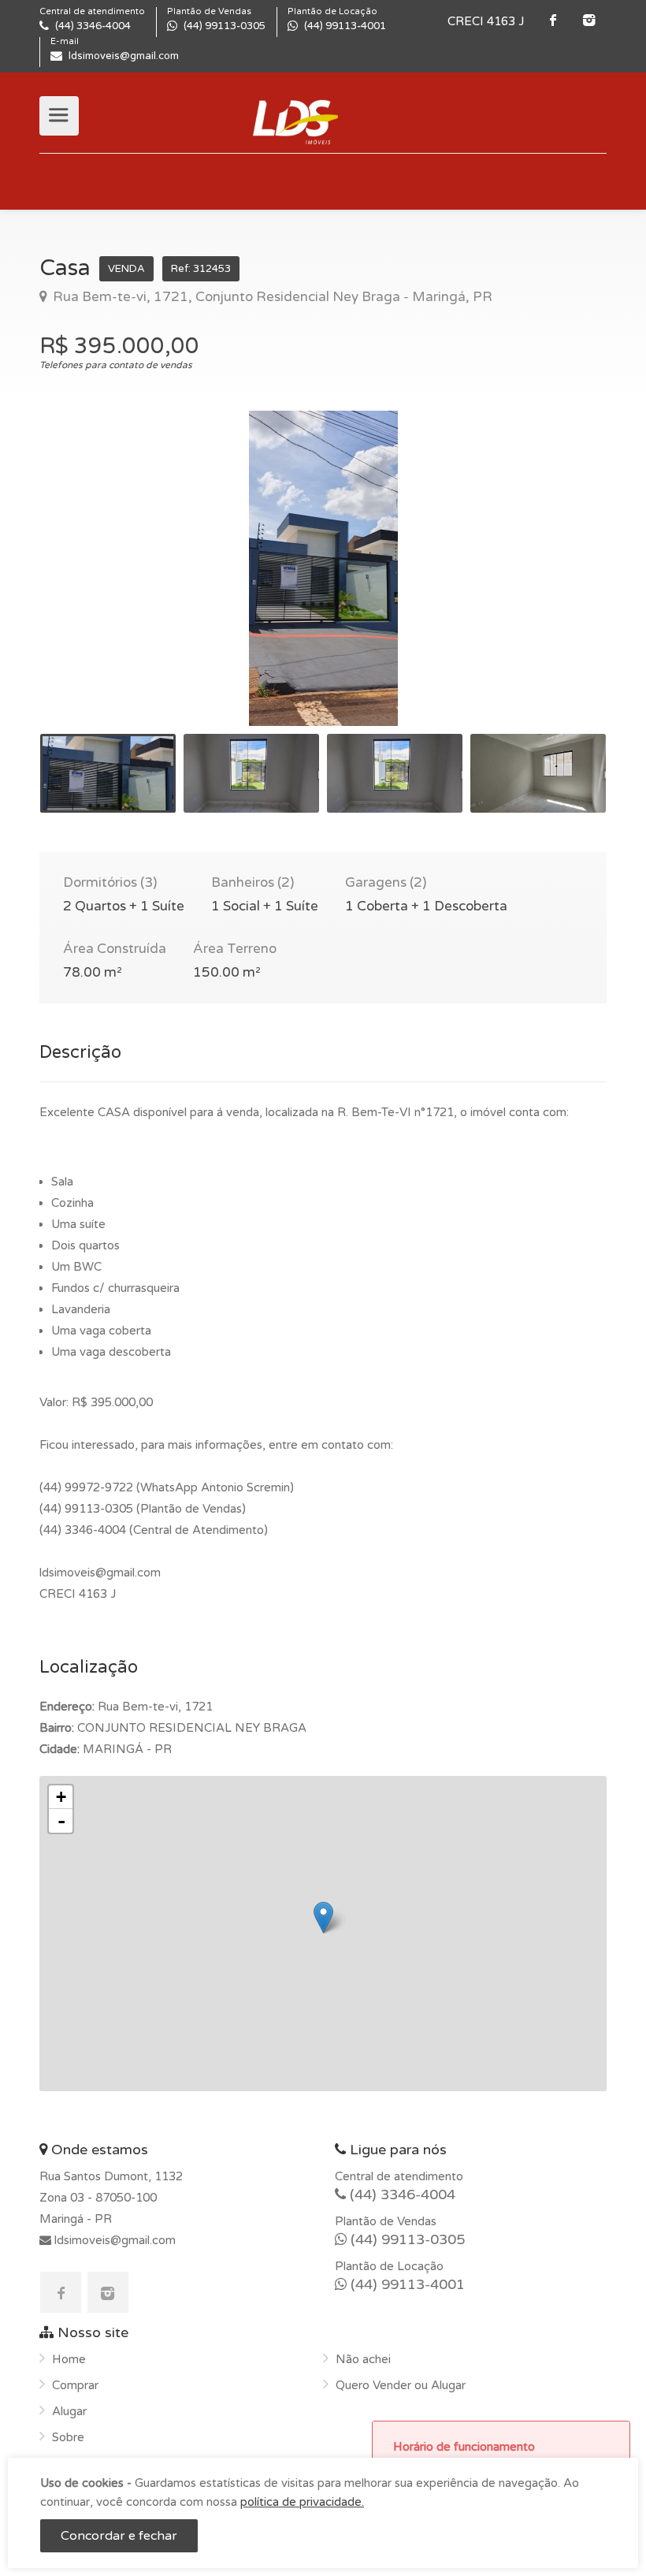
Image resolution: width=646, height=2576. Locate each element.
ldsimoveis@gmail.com (113, 2240)
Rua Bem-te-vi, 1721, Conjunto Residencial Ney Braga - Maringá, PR (271, 297)
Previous (84, 588)
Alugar (69, 2411)
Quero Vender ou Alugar (401, 2385)
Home (69, 2359)
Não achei (363, 2359)
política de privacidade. (302, 2502)
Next (562, 588)
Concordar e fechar (119, 2536)
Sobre (68, 2437)
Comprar (75, 2385)
